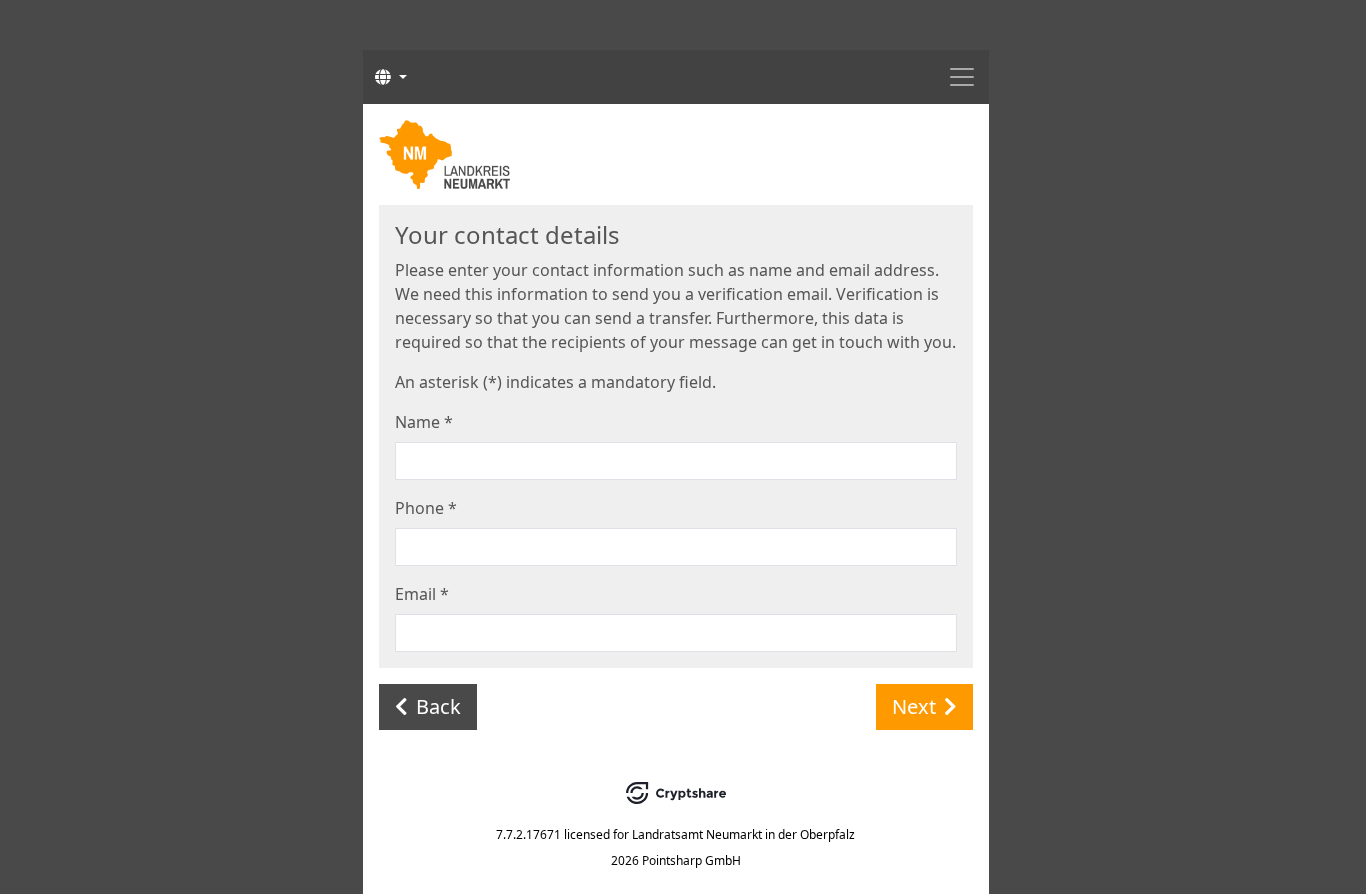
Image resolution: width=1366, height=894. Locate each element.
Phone (426, 508)
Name (424, 422)
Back (438, 706)
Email (422, 594)
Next (914, 706)
